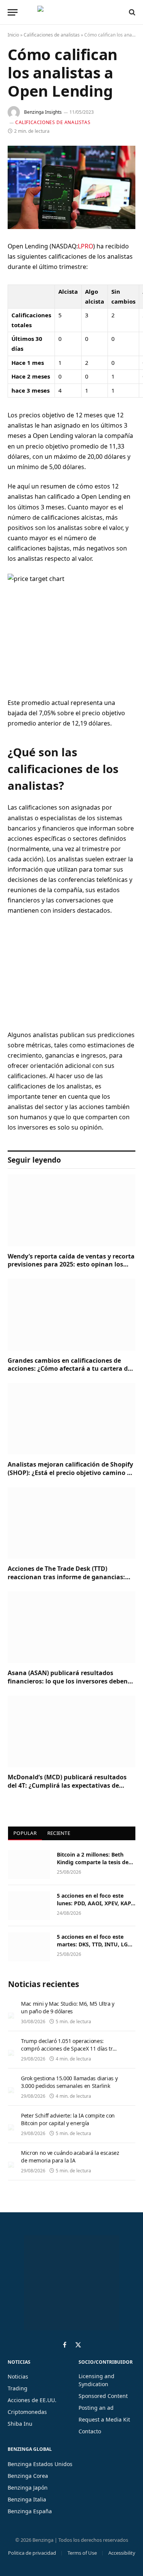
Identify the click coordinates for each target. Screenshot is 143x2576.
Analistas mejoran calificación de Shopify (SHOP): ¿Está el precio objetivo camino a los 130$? (70, 1473)
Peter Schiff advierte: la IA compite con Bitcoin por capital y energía (68, 2119)
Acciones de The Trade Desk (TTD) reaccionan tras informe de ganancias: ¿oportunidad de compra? (66, 1577)
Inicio (13, 35)
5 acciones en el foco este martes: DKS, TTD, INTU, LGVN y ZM (96, 1944)
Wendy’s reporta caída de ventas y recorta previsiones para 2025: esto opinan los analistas (71, 1265)
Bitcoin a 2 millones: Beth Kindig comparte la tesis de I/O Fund (93, 1862)
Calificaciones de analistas (52, 35)
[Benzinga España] (70, 12)
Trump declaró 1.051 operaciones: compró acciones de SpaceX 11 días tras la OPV (70, 2049)
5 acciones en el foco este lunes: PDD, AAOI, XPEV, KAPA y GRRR (96, 1903)
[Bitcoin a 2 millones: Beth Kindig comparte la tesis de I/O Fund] (29, 1865)
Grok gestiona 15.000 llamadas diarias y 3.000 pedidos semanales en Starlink (69, 2082)
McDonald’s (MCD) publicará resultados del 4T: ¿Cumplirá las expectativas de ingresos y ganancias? (67, 1785)
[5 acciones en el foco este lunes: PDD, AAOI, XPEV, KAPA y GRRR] (29, 1906)
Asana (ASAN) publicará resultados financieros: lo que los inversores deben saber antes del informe (68, 1681)
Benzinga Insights (43, 112)
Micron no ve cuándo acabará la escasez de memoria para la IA (70, 2157)
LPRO (85, 246)
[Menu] (13, 12)
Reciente (59, 1833)
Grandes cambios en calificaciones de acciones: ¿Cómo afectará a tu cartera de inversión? (69, 1369)
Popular (25, 1833)
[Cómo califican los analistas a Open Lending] (71, 187)
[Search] (131, 12)
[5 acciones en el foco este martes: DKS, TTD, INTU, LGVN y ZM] (29, 1947)
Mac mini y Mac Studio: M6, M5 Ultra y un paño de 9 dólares (68, 2007)
